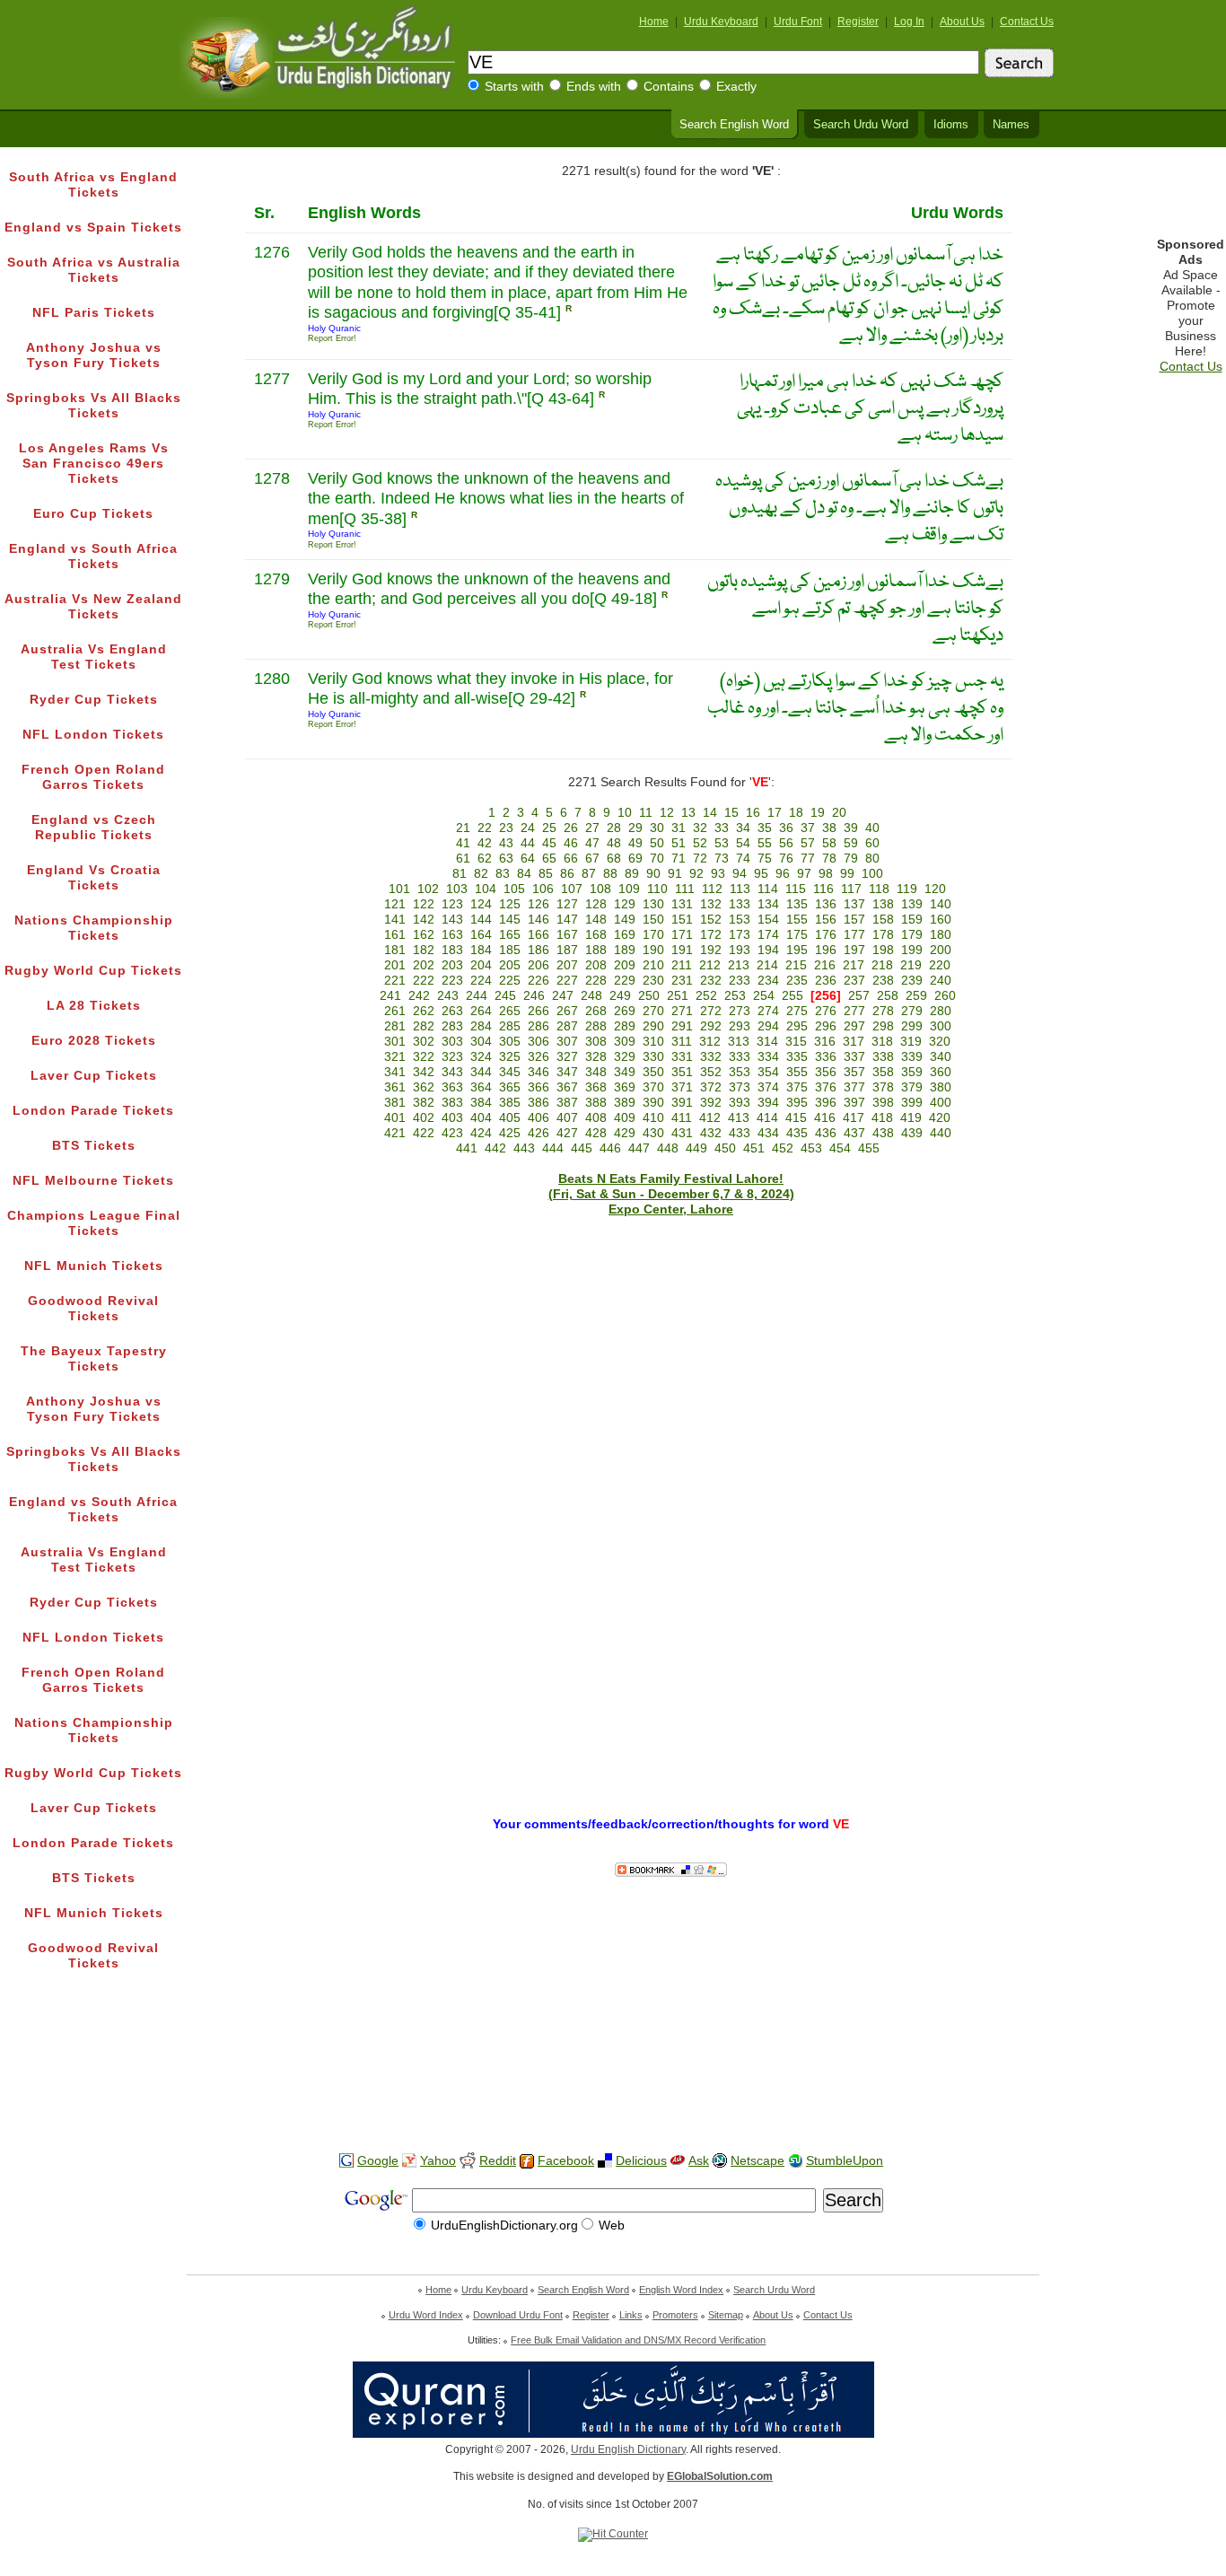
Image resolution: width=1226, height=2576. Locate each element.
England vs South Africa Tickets (93, 556)
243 (448, 996)
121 (395, 904)
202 (424, 965)
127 (567, 904)
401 (395, 1118)
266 (539, 1011)
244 (477, 996)
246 (534, 996)
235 (797, 981)
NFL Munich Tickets (94, 1266)
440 (941, 1133)
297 (854, 1026)
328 (596, 1057)
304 (481, 1042)
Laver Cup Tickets (94, 1076)
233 (740, 981)
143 (452, 920)
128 (596, 904)
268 (596, 1011)
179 (912, 935)
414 (767, 1118)
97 (804, 874)
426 (539, 1133)
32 (700, 828)
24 (528, 828)
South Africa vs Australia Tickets (94, 270)
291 (682, 1026)
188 (596, 950)
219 (911, 965)
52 (700, 843)
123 (452, 904)
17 (775, 813)
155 (797, 920)
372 (711, 1087)
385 (510, 1103)
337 (854, 1057)
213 (739, 965)
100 (872, 874)
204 (481, 965)
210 (653, 965)
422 (424, 1133)
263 (452, 1011)
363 (452, 1087)
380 (941, 1087)
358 (883, 1072)
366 (539, 1087)
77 (808, 859)
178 (883, 935)
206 (539, 965)
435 (797, 1133)
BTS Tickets (94, 1146)
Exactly (736, 87)
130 (653, 904)
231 (682, 981)
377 (854, 1087)
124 (481, 904)
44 (528, 843)
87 (589, 874)
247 (563, 996)
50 (657, 843)
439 (912, 1133)
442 (495, 1148)
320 (940, 1042)
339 (912, 1057)
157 (854, 920)
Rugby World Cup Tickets (93, 971)
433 (740, 1133)
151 (682, 920)
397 (854, 1103)
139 (912, 904)
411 (682, 1118)
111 (685, 889)
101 (399, 889)
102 (428, 889)
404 (481, 1118)
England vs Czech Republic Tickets (94, 828)
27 (592, 828)
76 (786, 859)
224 (481, 981)
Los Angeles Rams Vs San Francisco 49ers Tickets (94, 464)
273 (740, 1011)
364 (481, 1087)
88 (610, 874)
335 (797, 1057)
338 (883, 1057)
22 (485, 828)
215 (796, 965)
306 (539, 1042)
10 (625, 813)
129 (625, 904)
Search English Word (734, 125)
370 (653, 1087)
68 (614, 859)
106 (543, 889)
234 (768, 981)
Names (1011, 125)
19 (818, 813)
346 (539, 1072)
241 (390, 996)
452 (783, 1148)
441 (467, 1148)
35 (765, 828)
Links (631, 2315)
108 (600, 889)
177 (854, 935)
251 (678, 996)
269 (625, 1011)
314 (767, 1042)
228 (596, 981)
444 (553, 1148)
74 (743, 859)
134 (768, 904)
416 (825, 1118)
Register (858, 22)
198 (883, 950)
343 (452, 1072)
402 (424, 1118)
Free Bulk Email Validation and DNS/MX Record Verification (638, 2340)
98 (826, 874)
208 (596, 965)
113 (740, 889)
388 (596, 1103)
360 (941, 1072)
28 (614, 828)
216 (825, 965)
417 (854, 1118)
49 (635, 843)
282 (424, 1026)
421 (395, 1133)
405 (510, 1118)
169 (625, 935)
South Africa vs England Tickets (93, 185)
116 (823, 889)
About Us (962, 22)
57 (808, 843)
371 (682, 1087)
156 (826, 920)
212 (710, 965)
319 (911, 1042)
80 (872, 859)
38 (829, 828)
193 (740, 950)
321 (395, 1057)
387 (567, 1103)
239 (912, 981)
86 (567, 874)
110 (657, 889)
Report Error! (332, 338)
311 (682, 1042)
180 (941, 935)
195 (797, 950)
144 (481, 920)
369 (625, 1087)
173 (740, 935)
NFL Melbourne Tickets (93, 1181)
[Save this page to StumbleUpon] (795, 2161)
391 (682, 1103)
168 (596, 935)
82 (481, 874)
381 (395, 1103)
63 (506, 859)
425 (510, 1133)
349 (625, 1072)
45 (549, 843)
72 (700, 859)
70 (657, 859)
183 (452, 950)
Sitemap (726, 2315)
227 (567, 981)
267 (567, 1011)
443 (524, 1148)
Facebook (566, 2161)
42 (485, 843)
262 (424, 1011)
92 (696, 874)
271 (682, 1011)
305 (510, 1042)
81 (460, 874)
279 (912, 1011)
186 (539, 950)
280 (941, 1011)
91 (675, 874)
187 (567, 950)
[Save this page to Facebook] (527, 2162)
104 (486, 889)
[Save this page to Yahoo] (409, 2161)
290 (653, 1026)
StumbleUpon (845, 2161)
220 (940, 965)
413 (739, 1118)
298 (883, 1026)
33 (722, 828)
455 (869, 1148)
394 (768, 1103)
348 (596, 1072)
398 (883, 1103)
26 (571, 828)
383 (452, 1103)
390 (653, 1103)
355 (797, 1072)
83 (503, 874)
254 (764, 996)
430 (653, 1133)
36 (786, 828)
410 (653, 1118)
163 (452, 935)
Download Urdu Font (518, 2315)
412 (710, 1118)
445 (582, 1148)
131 (682, 904)
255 (793, 996)
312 (710, 1042)
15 (731, 813)
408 (596, 1118)
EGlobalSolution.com (720, 2476)
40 (872, 828)
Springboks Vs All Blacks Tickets (94, 406)
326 (539, 1057)
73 (722, 859)
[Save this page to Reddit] (468, 2162)
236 (826, 981)
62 (485, 859)
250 (649, 996)
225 (510, 981)
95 (761, 874)
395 (797, 1103)
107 (572, 889)
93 (718, 874)
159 (912, 920)
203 (452, 965)
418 (882, 1118)
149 (625, 920)
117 (851, 889)
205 (510, 965)
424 (481, 1133)
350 (653, 1072)
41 (463, 843)
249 (620, 996)
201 (395, 965)
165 (510, 935)
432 (711, 1133)
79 (851, 859)
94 (740, 874)
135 (797, 904)
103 (457, 889)
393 (740, 1103)
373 (740, 1087)
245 (505, 996)
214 (767, 965)
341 (395, 1072)
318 (882, 1042)
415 (796, 1118)
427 (567, 1133)
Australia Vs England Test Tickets (94, 657)
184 (481, 950)
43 (506, 843)
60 (872, 843)
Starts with (514, 87)
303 (452, 1042)
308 (596, 1042)
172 (711, 935)
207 (567, 965)
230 (653, 981)
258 (888, 996)
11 (646, 813)
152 (711, 920)
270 (653, 1011)
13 (688, 813)
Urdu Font (798, 22)
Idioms (951, 125)
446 (610, 1148)
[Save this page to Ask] (678, 2161)
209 (625, 965)
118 (879, 889)
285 (510, 1026)
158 (883, 920)
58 (829, 843)
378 (883, 1087)
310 (653, 1042)
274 (768, 1011)
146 (539, 920)
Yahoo (438, 2161)
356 (826, 1072)
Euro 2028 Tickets (94, 1041)
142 (424, 920)
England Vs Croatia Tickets (94, 878)
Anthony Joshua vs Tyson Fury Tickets (94, 355)
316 (825, 1042)
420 (940, 1118)
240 (941, 981)
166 (539, 935)
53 (722, 843)
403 (452, 1118)
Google (378, 2161)
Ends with (594, 87)
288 (596, 1026)
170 (653, 935)
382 (424, 1103)
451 (754, 1148)
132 (711, 904)
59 (851, 843)
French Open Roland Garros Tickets (93, 777)
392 (711, 1103)
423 (452, 1133)
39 (851, 828)
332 (711, 1057)
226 (539, 981)
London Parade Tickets (93, 1111)
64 (528, 859)
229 (625, 981)
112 (712, 889)
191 (682, 950)
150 (653, 920)
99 (847, 874)
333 (740, 1057)
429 (625, 1133)
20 (839, 813)
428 (596, 1133)
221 (395, 981)
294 (768, 1026)
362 (424, 1087)
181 (395, 950)
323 (452, 1057)
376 (826, 1087)
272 (711, 1011)
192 (711, 950)
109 (629, 889)
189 (625, 950)
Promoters (675, 2315)
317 (854, 1042)
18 (796, 813)
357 (854, 1072)
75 (765, 859)
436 (826, 1133)
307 (567, 1042)
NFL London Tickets (93, 735)
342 (424, 1072)
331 (682, 1057)
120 (935, 889)
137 (854, 904)
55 (765, 843)
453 (811, 1148)
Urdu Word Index (426, 2315)
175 (797, 935)
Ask (699, 2161)
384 (481, 1103)
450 (725, 1148)
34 (743, 828)
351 (682, 1072)
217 (854, 965)
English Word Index (681, 2290)
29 (635, 828)
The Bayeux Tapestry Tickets (94, 1359)
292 (711, 1026)
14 (710, 813)
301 (395, 1042)
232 (711, 981)
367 (567, 1087)
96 (783, 874)
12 (667, 813)
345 (510, 1072)
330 (653, 1057)
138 (883, 904)
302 (424, 1042)
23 (506, 828)
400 (941, 1103)
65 (549, 859)
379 (912, 1087)
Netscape (757, 2161)
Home (654, 22)
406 (539, 1118)
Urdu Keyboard (721, 22)
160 (941, 920)
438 (883, 1133)
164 (481, 935)
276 (826, 1011)
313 (739, 1042)
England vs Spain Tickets (93, 228)
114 (768, 889)
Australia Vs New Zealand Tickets (93, 607)
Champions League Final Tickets (94, 1223)
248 (591, 996)
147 (567, 920)
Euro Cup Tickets (93, 514)
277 (854, 1011)
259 (916, 996)
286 (539, 1026)
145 (510, 920)
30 (657, 828)
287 (567, 1026)
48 (614, 843)
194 (768, 950)
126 (539, 904)
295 (797, 1026)
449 (696, 1148)
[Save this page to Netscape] (720, 2161)
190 (653, 950)
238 (883, 981)
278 (883, 1011)
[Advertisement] (613, 2081)
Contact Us (1027, 22)
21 (463, 828)
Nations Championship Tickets (94, 928)
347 (567, 1072)
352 (711, 1072)
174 (768, 935)
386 (539, 1103)
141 (395, 920)
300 (941, 1026)
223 (452, 981)
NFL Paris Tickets (94, 313)
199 (912, 950)
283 (452, 1026)
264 (481, 1011)
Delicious (641, 2161)
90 (653, 874)
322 (424, 1057)
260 (945, 996)
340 (941, 1057)
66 (571, 859)
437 (854, 1133)
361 (395, 1087)
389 (625, 1103)
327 (567, 1057)
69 (635, 859)
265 (510, 1011)
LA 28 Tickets (94, 1006)
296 (826, 1026)
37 (808, 828)
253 (735, 996)
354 (768, 1072)
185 (510, 950)
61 (463, 859)
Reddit (498, 2161)
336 (826, 1057)
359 (912, 1072)
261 (395, 1011)
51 (679, 843)
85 (546, 874)
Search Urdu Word (861, 125)
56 (786, 843)
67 (592, 859)
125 (510, 904)
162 (424, 935)
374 (768, 1087)
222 (424, 981)
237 (854, 981)
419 (911, 1118)
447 (639, 1148)
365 (510, 1087)
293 (740, 1026)
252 (706, 996)
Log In (909, 22)
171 (682, 935)
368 (596, 1087)
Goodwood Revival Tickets (93, 1309)
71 (679, 859)
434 (768, 1133)
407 (567, 1118)
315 (796, 1042)
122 (424, 904)
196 (826, 950)
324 (481, 1057)
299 (912, 1026)
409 (625, 1118)
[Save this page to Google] (346, 2161)
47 (592, 843)
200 (941, 950)
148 (596, 920)
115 (796, 889)
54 (743, 843)
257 (859, 996)
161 (395, 935)
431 (682, 1133)
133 (740, 904)
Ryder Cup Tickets (94, 700)
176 (826, 935)
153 (740, 920)
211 (682, 965)
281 (395, 1026)
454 (840, 1148)
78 (829, 859)
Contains (669, 87)
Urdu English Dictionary (628, 2449)
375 (797, 1087)
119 (907, 889)
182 (424, 950)
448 (668, 1148)
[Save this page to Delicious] (605, 2161)
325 (510, 1057)
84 (524, 874)
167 (567, 935)
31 (679, 828)
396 (826, 1103)
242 (419, 996)
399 (912, 1103)
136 (826, 904)
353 (740, 1072)
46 (571, 843)
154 (768, 920)
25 (549, 828)
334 (768, 1057)
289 (625, 1026)
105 (514, 889)
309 (625, 1042)
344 (481, 1072)
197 (854, 950)
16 (753, 813)
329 (625, 1057)
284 (481, 1026)
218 (882, 965)
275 (797, 1011)
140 (941, 904)
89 (632, 874)
